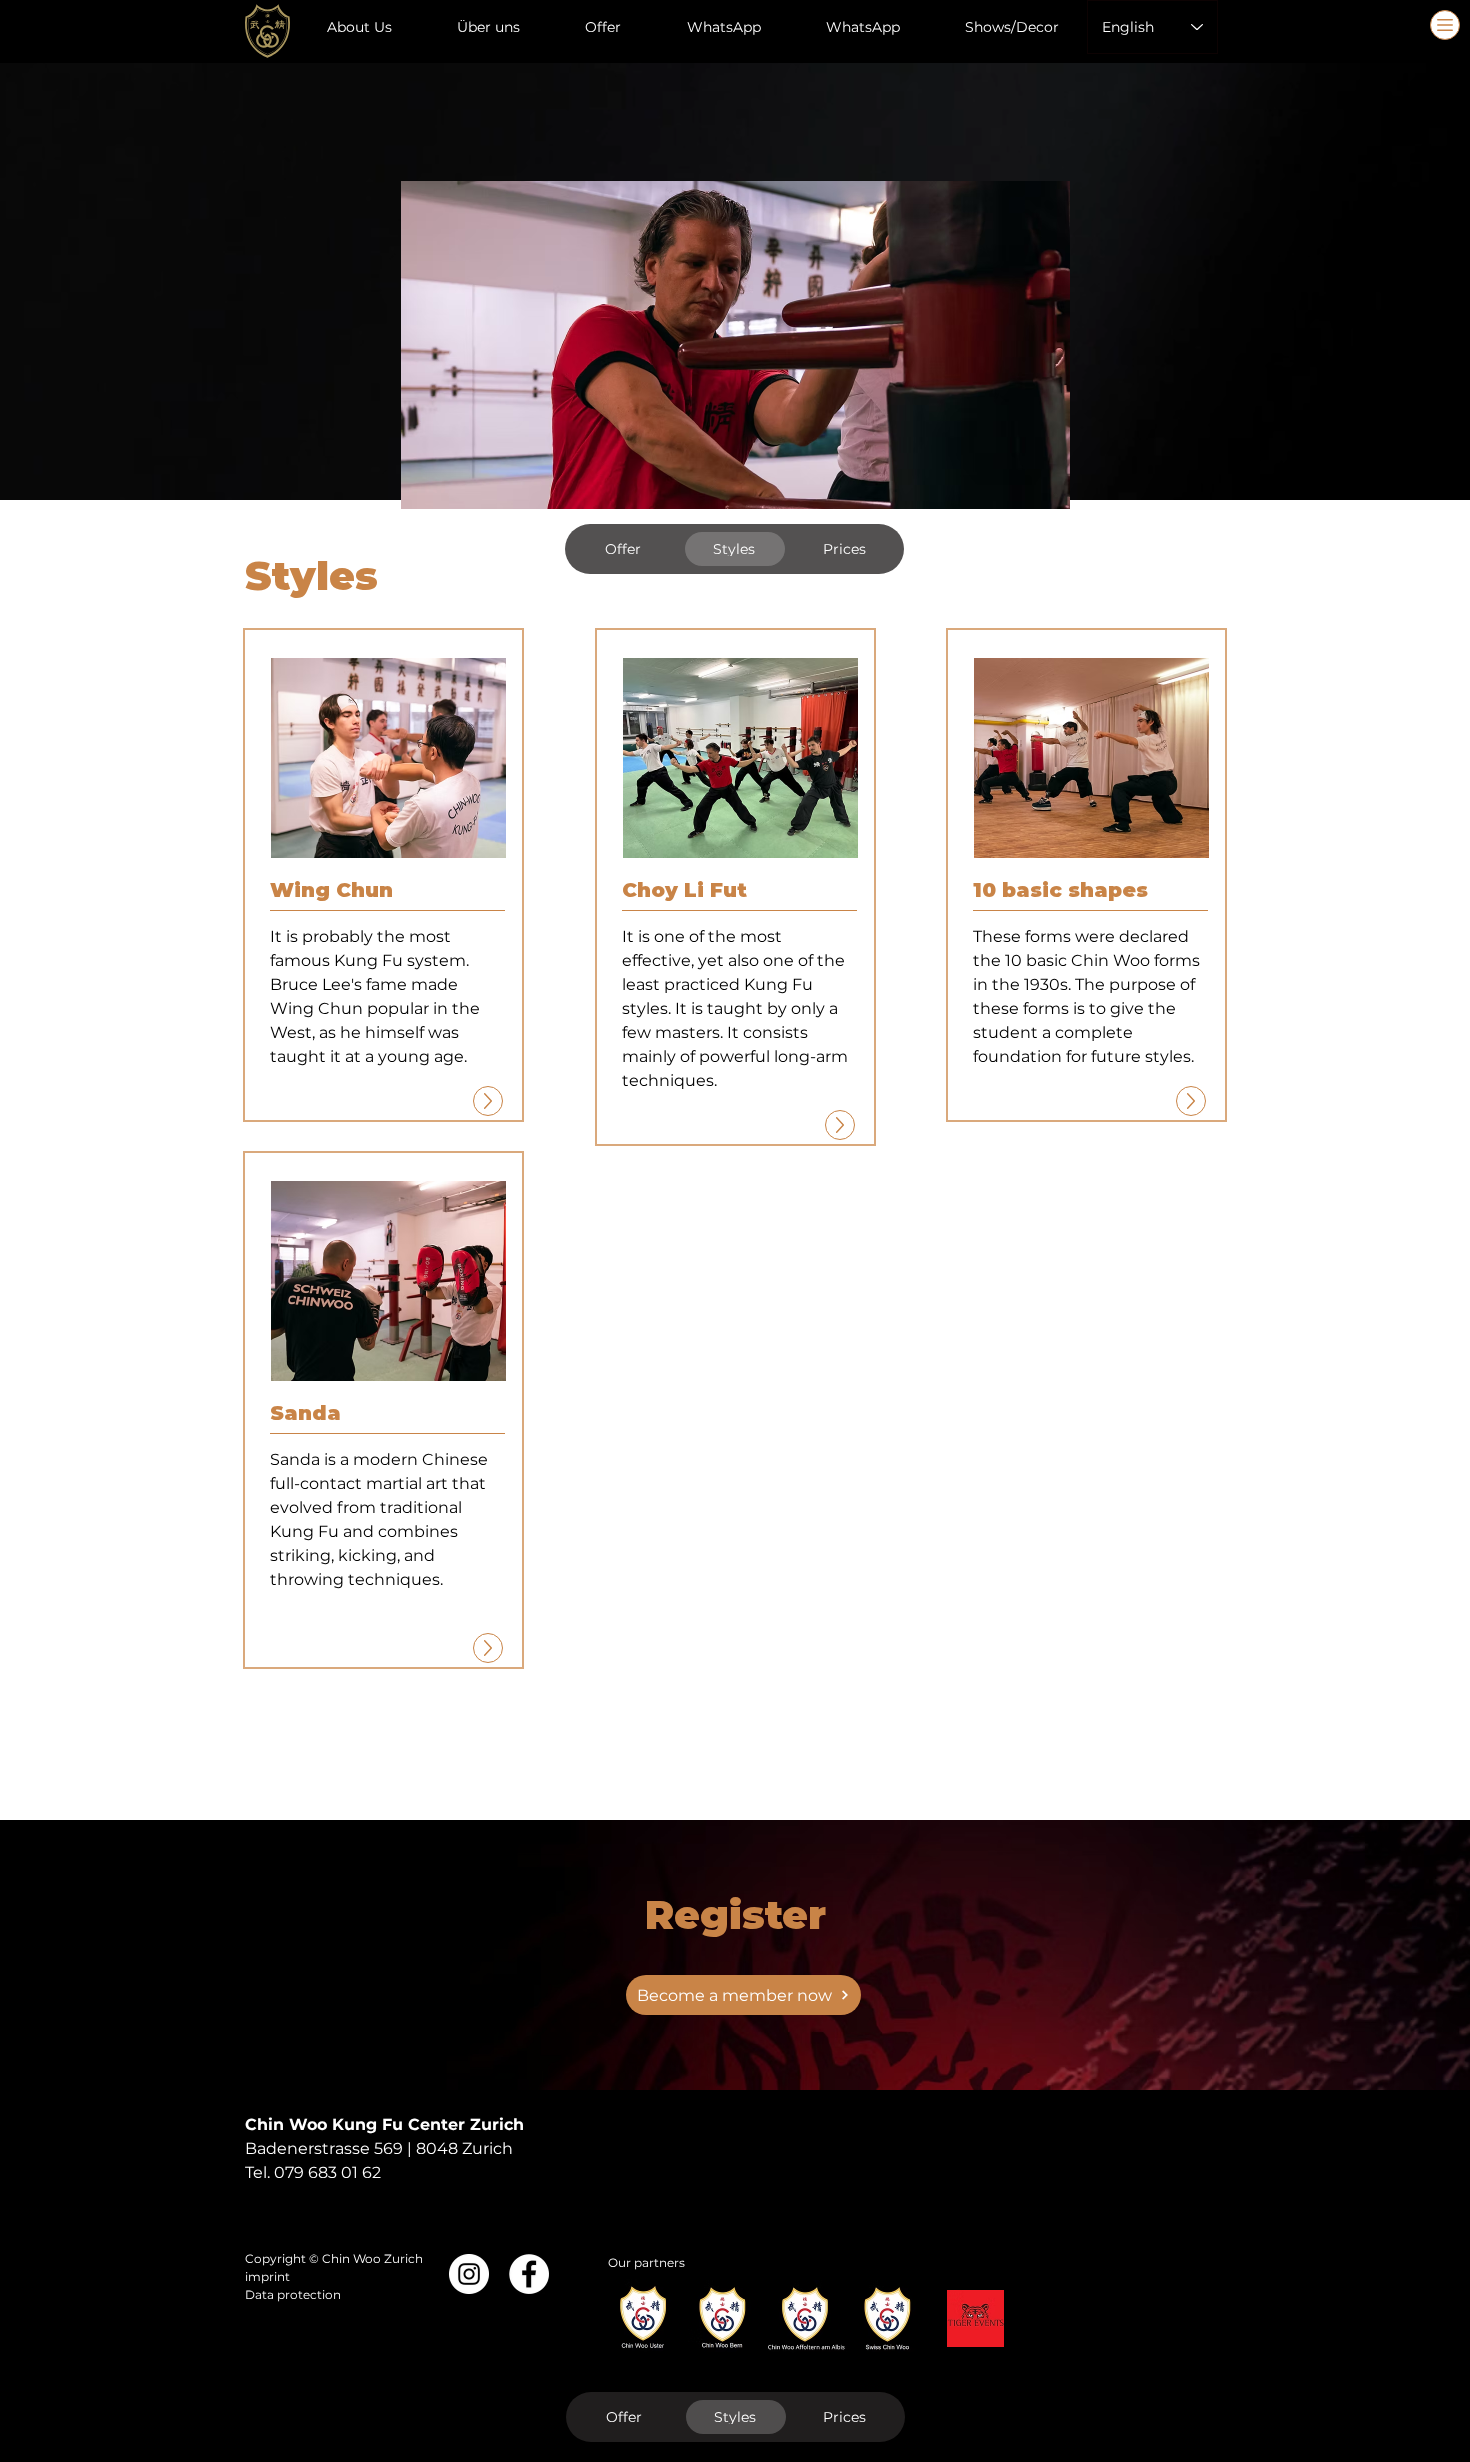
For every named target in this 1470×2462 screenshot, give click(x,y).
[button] (388, 758)
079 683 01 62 (327, 2172)
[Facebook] (529, 2274)
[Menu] (1445, 25)
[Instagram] (469, 2274)
